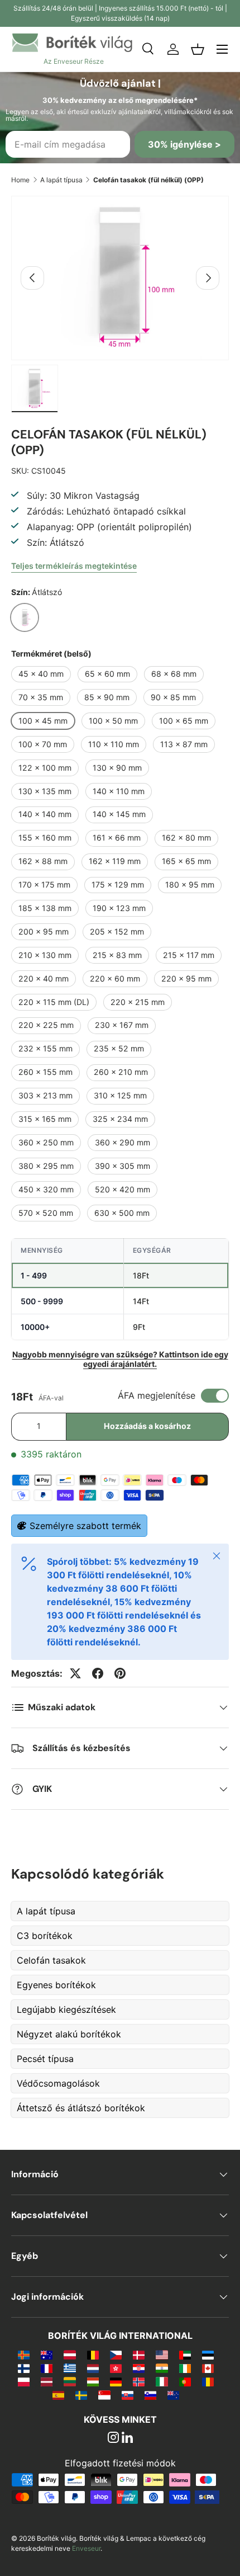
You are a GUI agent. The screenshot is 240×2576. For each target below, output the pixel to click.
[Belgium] (93, 2355)
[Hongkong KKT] (116, 2368)
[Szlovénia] (150, 2395)
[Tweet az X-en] (75, 1673)
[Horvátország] (139, 2368)
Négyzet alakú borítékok (69, 2034)
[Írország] (185, 2368)
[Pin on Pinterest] (120, 1673)
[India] (162, 2368)
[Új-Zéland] (173, 2395)
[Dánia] (139, 2355)
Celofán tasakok (51, 1960)
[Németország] (116, 2381)
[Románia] (208, 2381)
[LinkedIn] (127, 2438)
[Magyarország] (93, 2381)
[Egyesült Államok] (162, 2355)
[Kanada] (208, 2368)
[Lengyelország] (24, 2381)
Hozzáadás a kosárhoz (147, 1426)
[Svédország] (81, 2395)
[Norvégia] (139, 2381)
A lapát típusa (61, 180)
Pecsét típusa (45, 2059)
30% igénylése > (184, 144)
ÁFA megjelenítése (157, 1395)
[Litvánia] (69, 2381)
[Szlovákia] (128, 2395)
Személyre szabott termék (85, 1526)
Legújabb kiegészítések (66, 2009)
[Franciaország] (47, 2368)
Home (20, 180)
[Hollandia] (93, 2368)
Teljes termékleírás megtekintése (74, 566)
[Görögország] (69, 2368)
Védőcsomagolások (58, 2083)
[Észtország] (208, 2355)
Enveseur (86, 2548)
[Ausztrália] (47, 2355)
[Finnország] (24, 2368)
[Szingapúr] (104, 2395)
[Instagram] (113, 2438)
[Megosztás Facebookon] (98, 1673)
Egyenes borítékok (56, 1985)
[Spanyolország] (58, 2395)
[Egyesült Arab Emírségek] (185, 2355)
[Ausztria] (69, 2355)
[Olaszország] (162, 2381)
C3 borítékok (45, 1936)
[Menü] (222, 49)
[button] (198, 49)
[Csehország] (116, 2355)
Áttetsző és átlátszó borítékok (81, 2108)
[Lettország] (47, 2381)
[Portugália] (185, 2381)
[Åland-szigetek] (24, 2355)
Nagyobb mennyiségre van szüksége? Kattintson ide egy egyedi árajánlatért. (120, 1359)
